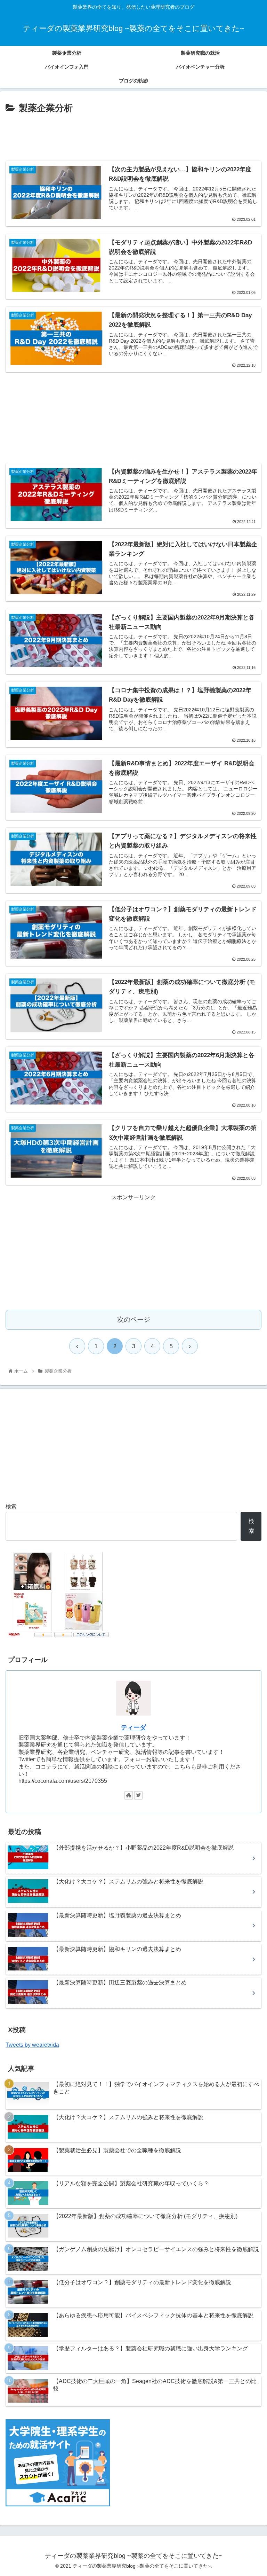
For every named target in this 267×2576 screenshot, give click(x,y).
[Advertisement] (133, 135)
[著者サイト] (129, 1795)
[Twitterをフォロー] (138, 1795)
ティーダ (133, 1727)
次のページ (134, 1320)
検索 (11, 1506)
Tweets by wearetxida (32, 2045)
